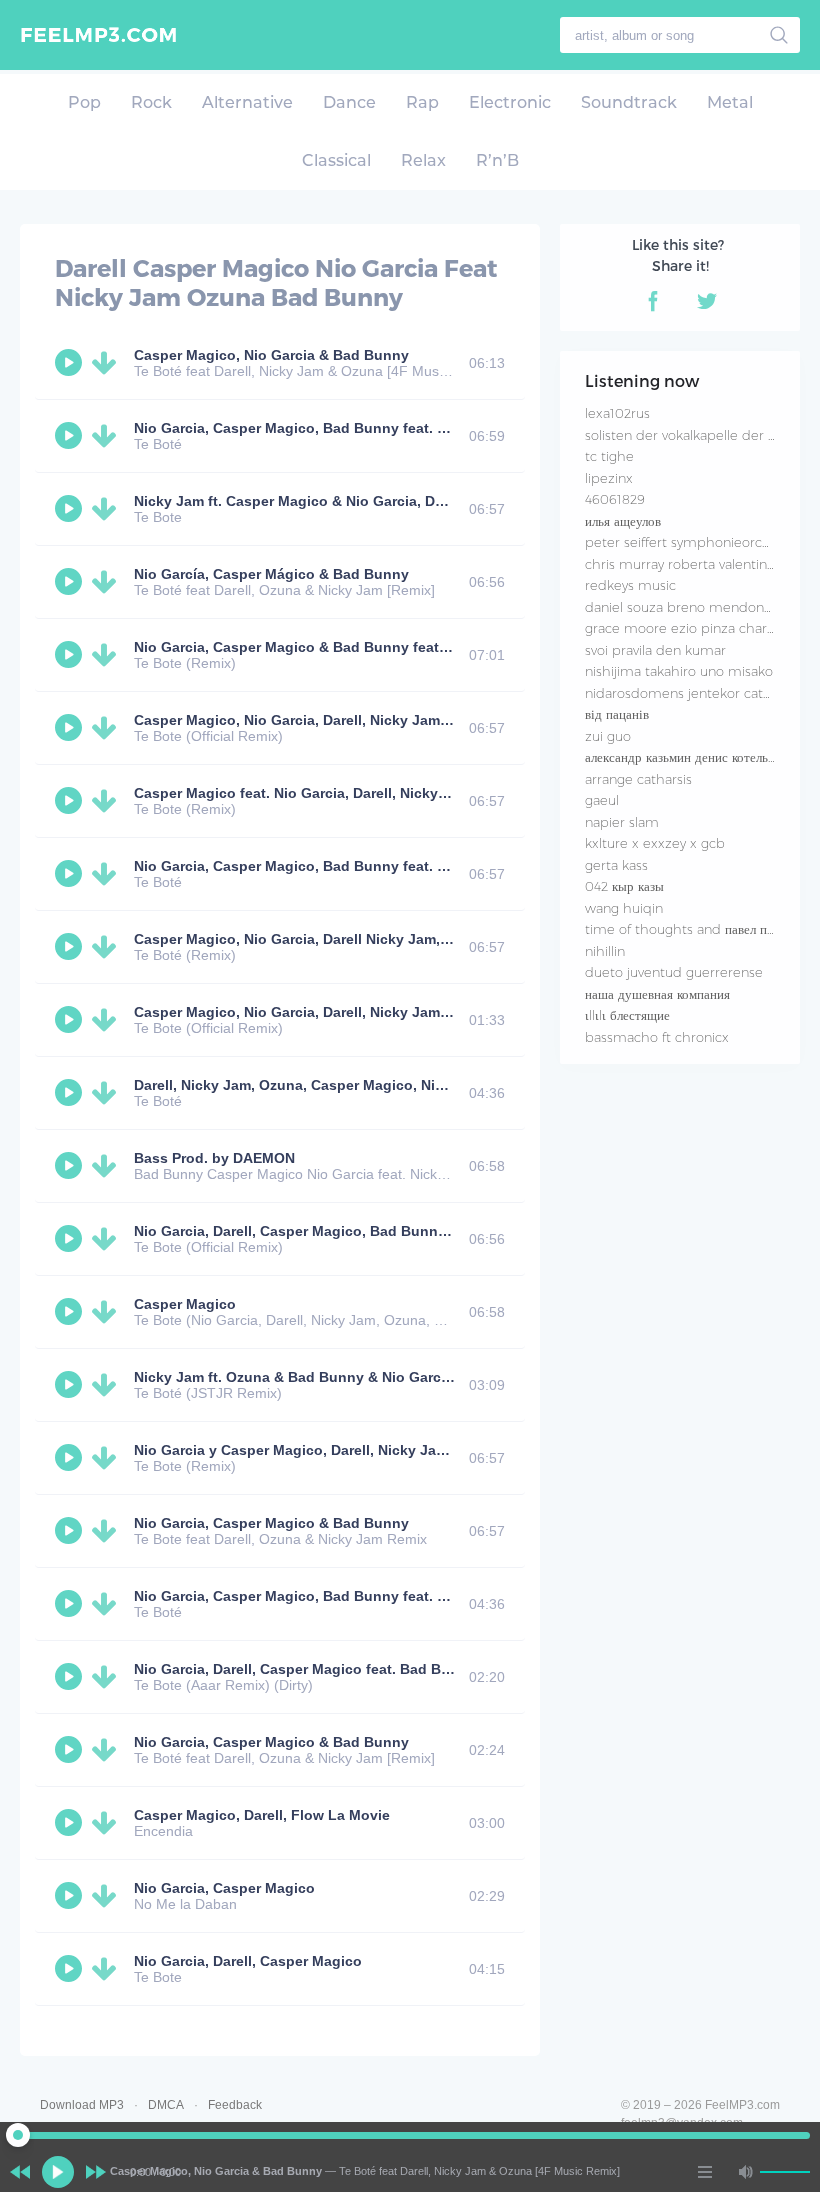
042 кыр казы (624, 886)
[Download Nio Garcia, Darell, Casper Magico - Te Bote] (108, 1969)
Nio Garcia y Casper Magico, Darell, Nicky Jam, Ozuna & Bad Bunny (364, 1450)
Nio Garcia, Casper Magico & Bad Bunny (271, 1523)
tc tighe (609, 456)
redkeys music (630, 585)
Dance (349, 102)
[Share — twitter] (707, 301)
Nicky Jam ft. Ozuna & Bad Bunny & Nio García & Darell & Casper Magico (382, 1377)
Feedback (235, 2105)
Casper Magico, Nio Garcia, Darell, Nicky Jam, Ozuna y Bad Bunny (359, 720)
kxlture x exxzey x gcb (655, 843)
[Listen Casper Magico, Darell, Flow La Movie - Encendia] (71, 1823)
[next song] (96, 2172)
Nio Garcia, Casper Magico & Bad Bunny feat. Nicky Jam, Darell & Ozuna (380, 647)
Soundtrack (629, 102)
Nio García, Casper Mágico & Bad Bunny (271, 574)
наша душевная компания (657, 994)
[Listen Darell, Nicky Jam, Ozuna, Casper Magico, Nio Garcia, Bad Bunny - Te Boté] (71, 1093)
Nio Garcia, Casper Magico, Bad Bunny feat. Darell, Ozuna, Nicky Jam (370, 428)
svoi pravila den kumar (655, 650)
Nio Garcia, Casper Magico (224, 1888)
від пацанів (617, 714)
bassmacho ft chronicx (657, 1037)
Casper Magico (185, 1304)
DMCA (166, 2105)
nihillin (605, 951)
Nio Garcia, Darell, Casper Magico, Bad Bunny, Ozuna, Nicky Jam (354, 1231)
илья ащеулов (623, 521)
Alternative (247, 102)
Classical (336, 160)
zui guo (608, 736)
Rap (422, 102)
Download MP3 (82, 2105)
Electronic (510, 102)
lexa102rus (617, 413)
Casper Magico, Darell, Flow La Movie (262, 1815)
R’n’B (497, 160)
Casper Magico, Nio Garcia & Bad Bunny (271, 355)
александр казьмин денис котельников (692, 757)
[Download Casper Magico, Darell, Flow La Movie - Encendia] (108, 1823)
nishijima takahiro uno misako (679, 671)
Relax (423, 160)
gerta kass (616, 865)
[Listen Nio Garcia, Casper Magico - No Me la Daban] (71, 1896)
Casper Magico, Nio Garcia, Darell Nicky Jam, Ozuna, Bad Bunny (353, 939)
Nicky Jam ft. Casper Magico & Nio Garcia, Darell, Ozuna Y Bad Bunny (371, 501)
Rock (151, 102)
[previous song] (20, 2172)
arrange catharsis (638, 779)
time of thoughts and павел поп (683, 929)
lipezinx (609, 478)
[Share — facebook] (653, 301)
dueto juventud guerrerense (674, 972)
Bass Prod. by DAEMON (214, 1158)
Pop (84, 102)
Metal (730, 102)
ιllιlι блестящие (627, 1015)
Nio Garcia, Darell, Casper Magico (248, 1961)
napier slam (622, 822)
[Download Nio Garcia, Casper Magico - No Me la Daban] (108, 1896)
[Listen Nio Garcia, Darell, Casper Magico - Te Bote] (71, 1969)
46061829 (615, 499)
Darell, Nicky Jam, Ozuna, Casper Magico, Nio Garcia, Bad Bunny (355, 1085)
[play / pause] (58, 2172)
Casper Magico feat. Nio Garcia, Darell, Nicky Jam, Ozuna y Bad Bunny (374, 793)
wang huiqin (624, 908)
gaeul (602, 800)
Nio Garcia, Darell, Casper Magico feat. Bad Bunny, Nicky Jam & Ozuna (374, 1669)
